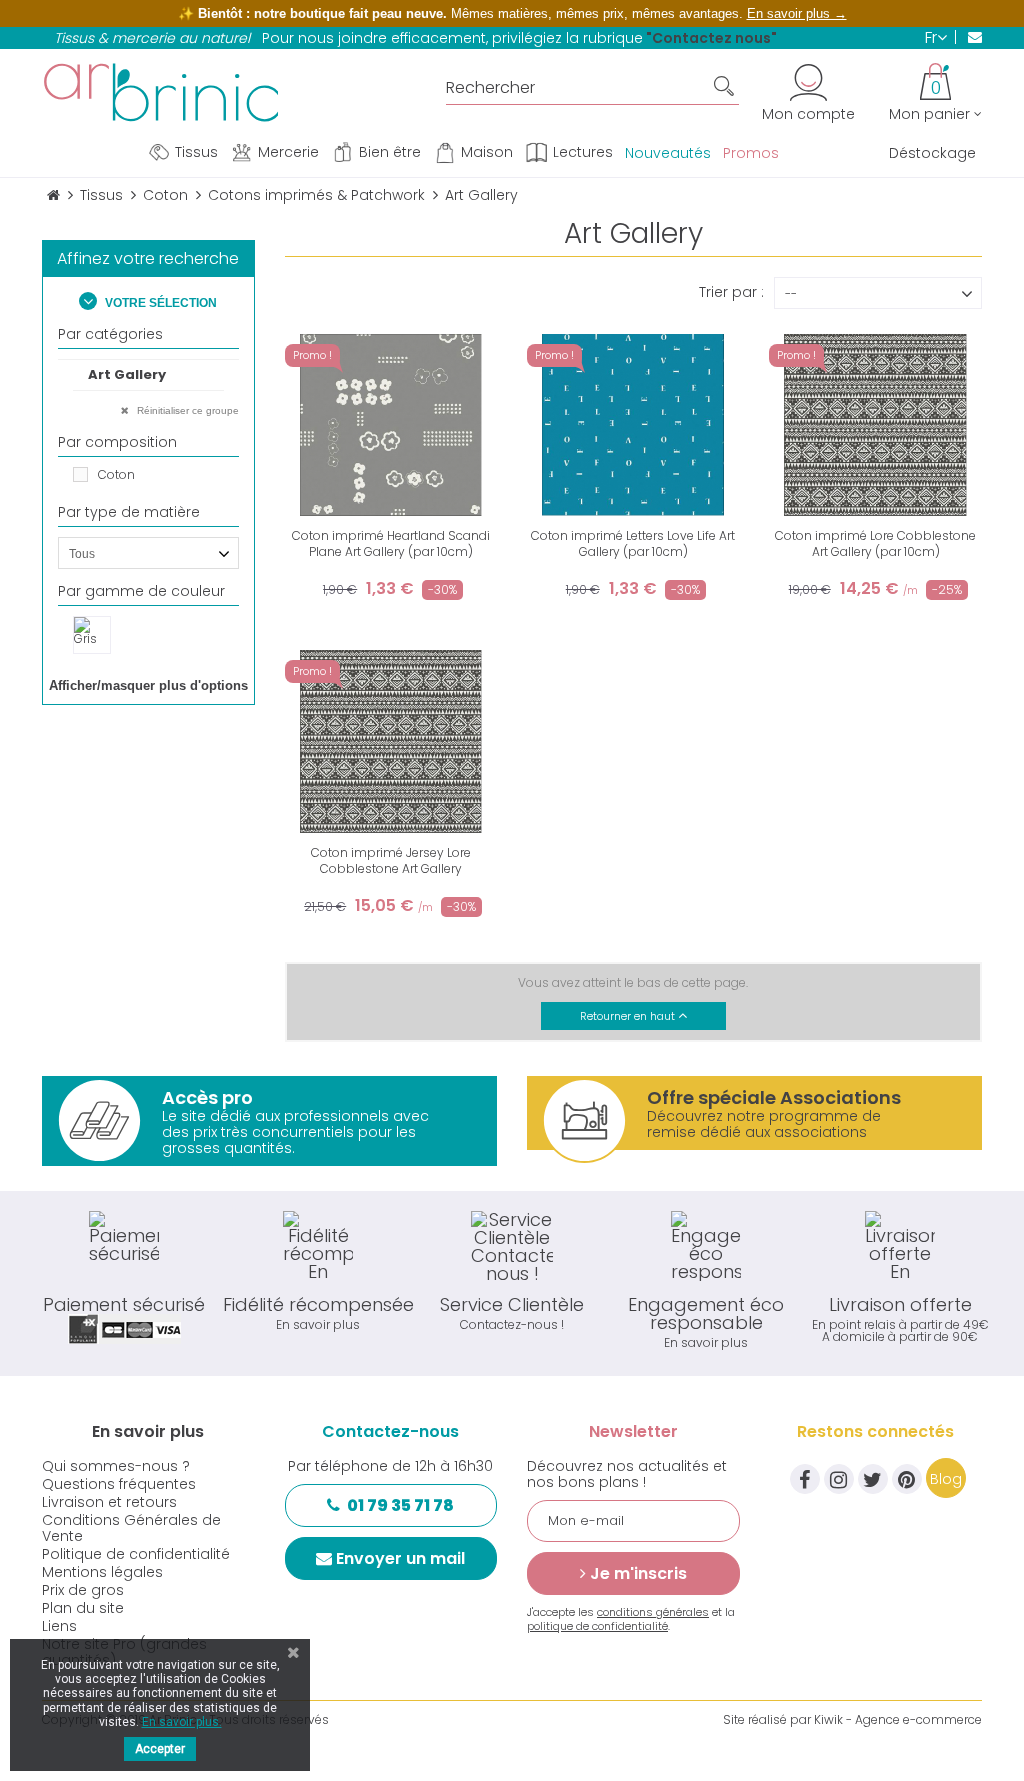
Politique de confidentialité (136, 1554)
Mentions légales (102, 1572)
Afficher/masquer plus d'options (148, 685)
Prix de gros (83, 1590)
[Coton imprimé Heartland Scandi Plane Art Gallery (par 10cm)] (391, 425)
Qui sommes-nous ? (116, 1466)
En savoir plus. (182, 1722)
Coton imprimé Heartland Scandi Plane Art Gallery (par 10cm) (391, 543)
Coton (116, 474)
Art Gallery (127, 374)
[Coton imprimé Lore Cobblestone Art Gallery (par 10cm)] (875, 425)
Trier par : (731, 290)
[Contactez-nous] (968, 37)
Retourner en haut (629, 1016)
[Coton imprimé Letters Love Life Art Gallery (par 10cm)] (633, 425)
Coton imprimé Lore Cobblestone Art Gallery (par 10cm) (875, 543)
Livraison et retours (109, 1502)
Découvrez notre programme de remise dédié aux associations (774, 1113)
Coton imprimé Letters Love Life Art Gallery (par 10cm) (633, 543)
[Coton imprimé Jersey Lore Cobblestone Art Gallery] (391, 741)
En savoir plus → (797, 13)
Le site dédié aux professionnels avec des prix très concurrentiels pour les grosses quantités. (295, 1121)
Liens (59, 1626)
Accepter (160, 1749)
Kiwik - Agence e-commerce (898, 1719)
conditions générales (653, 1612)
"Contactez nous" (711, 38)
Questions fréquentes (119, 1484)
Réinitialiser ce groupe (186, 410)
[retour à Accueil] (53, 195)
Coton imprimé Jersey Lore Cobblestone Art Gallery (391, 860)
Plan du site (83, 1608)
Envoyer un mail (400, 1558)
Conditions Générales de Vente (131, 1528)
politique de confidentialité (597, 1626)
